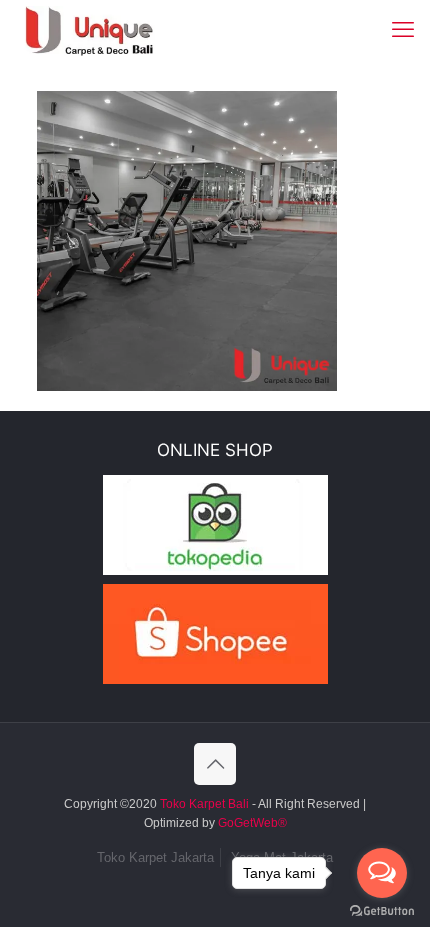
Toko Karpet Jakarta (155, 857)
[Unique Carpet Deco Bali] (105, 30)
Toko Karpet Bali (204, 804)
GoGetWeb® (251, 823)
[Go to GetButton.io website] (382, 911)
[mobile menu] (403, 30)
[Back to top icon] (215, 764)
